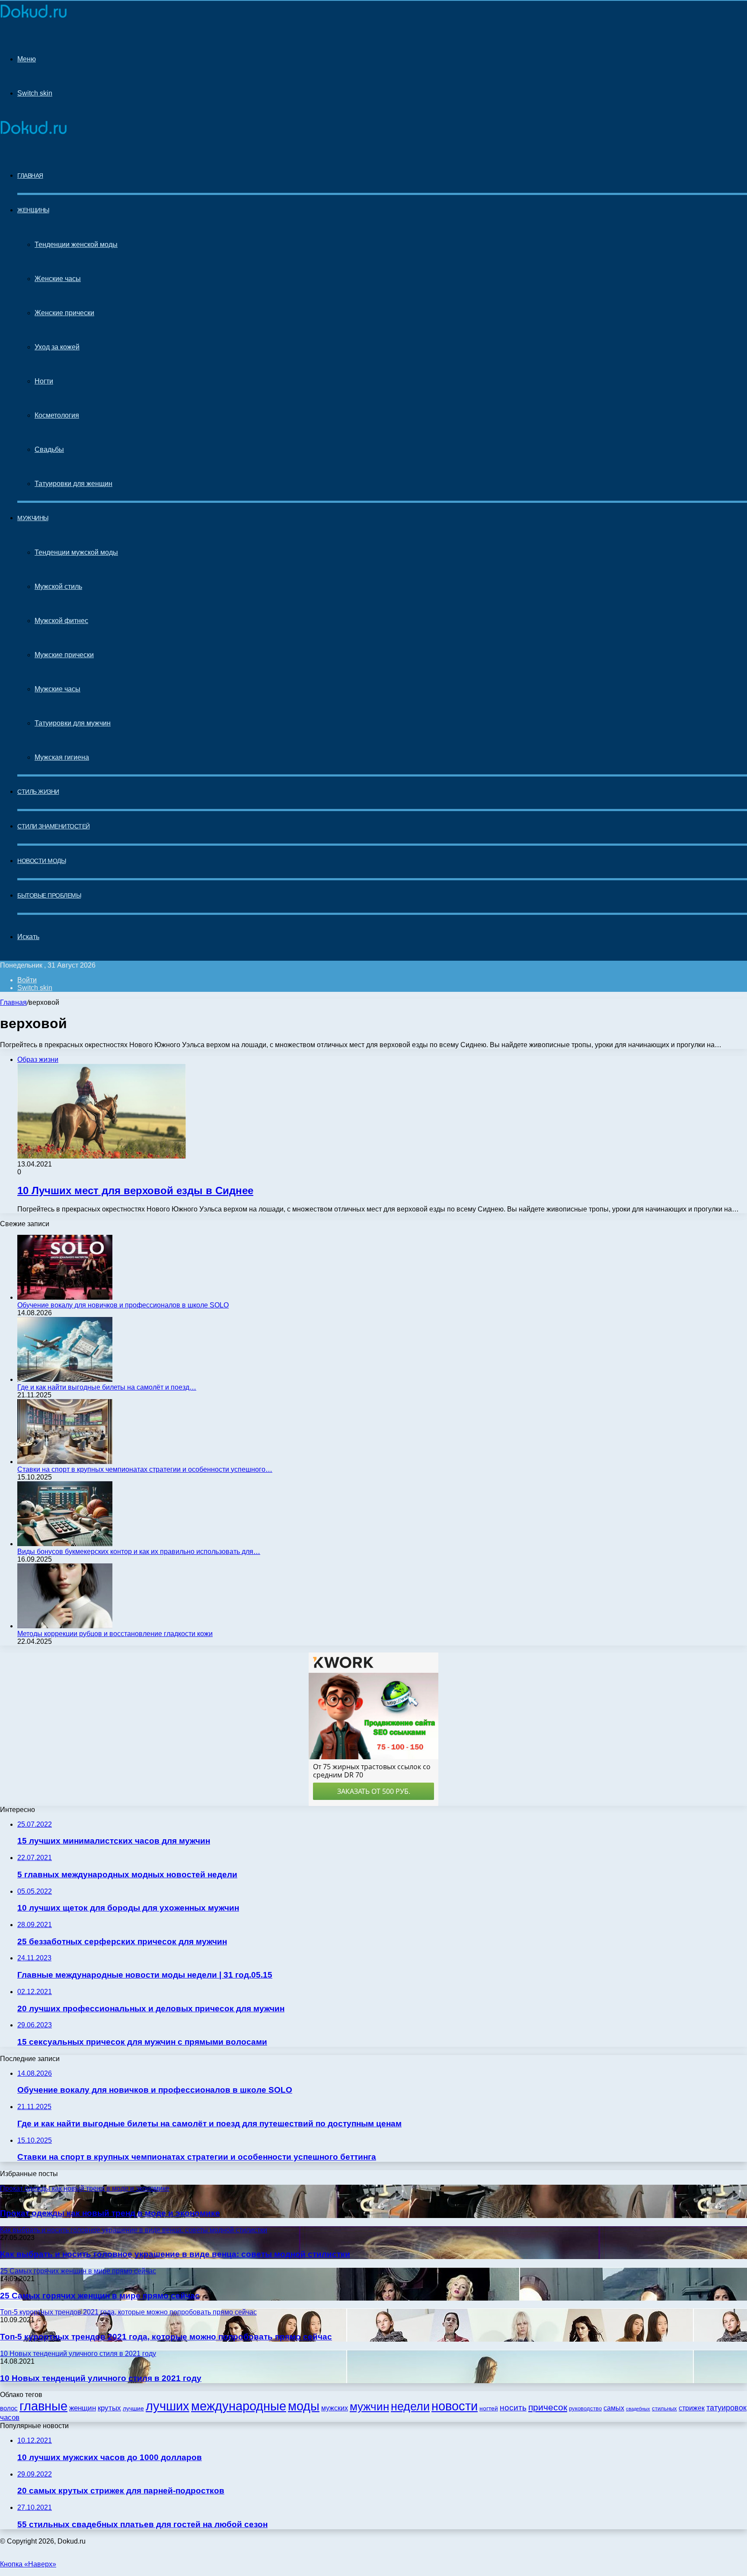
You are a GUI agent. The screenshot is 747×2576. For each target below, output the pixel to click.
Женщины (33, 210)
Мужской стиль (58, 586)
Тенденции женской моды (76, 244)
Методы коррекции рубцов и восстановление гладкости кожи (115, 1634)
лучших (168, 2406)
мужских (335, 2408)
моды (304, 2406)
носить (513, 2408)
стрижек (692, 2408)
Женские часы (58, 279)
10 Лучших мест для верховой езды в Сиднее (135, 1191)
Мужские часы (57, 689)
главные (43, 2406)
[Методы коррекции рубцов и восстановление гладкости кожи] (65, 1626)
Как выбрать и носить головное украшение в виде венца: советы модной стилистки (175, 2254)
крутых (109, 2408)
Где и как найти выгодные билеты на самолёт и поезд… (107, 1387)
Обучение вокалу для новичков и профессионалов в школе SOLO (123, 1305)
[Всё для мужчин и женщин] (34, 18)
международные (239, 2406)
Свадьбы (49, 449)
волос (9, 2408)
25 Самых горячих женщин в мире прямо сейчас (100, 2296)
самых (614, 2408)
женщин (83, 2408)
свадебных (638, 2409)
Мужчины (33, 518)
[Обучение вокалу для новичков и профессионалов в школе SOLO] (65, 1297)
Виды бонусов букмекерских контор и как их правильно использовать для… (139, 1552)
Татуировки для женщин (73, 484)
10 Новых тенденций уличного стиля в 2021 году (101, 2378)
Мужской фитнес (61, 621)
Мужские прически (64, 655)
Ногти (44, 381)
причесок (548, 2407)
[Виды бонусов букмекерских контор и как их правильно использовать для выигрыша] (65, 1544)
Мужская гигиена (62, 757)
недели (410, 2407)
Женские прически (64, 313)
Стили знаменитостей (54, 826)
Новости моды (41, 861)
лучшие (133, 2408)
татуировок (726, 2408)
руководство (585, 2409)
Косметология (57, 415)
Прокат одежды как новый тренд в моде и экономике (110, 2213)
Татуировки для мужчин (73, 723)
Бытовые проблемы (49, 895)
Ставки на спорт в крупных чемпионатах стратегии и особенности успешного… (145, 1469)
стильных (664, 2408)
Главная (13, 1002)
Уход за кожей (57, 347)
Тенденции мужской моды (76, 552)
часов (10, 2418)
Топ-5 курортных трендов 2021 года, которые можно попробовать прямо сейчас (166, 2337)
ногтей (489, 2408)
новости (455, 2406)
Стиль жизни (38, 792)
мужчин (369, 2407)
